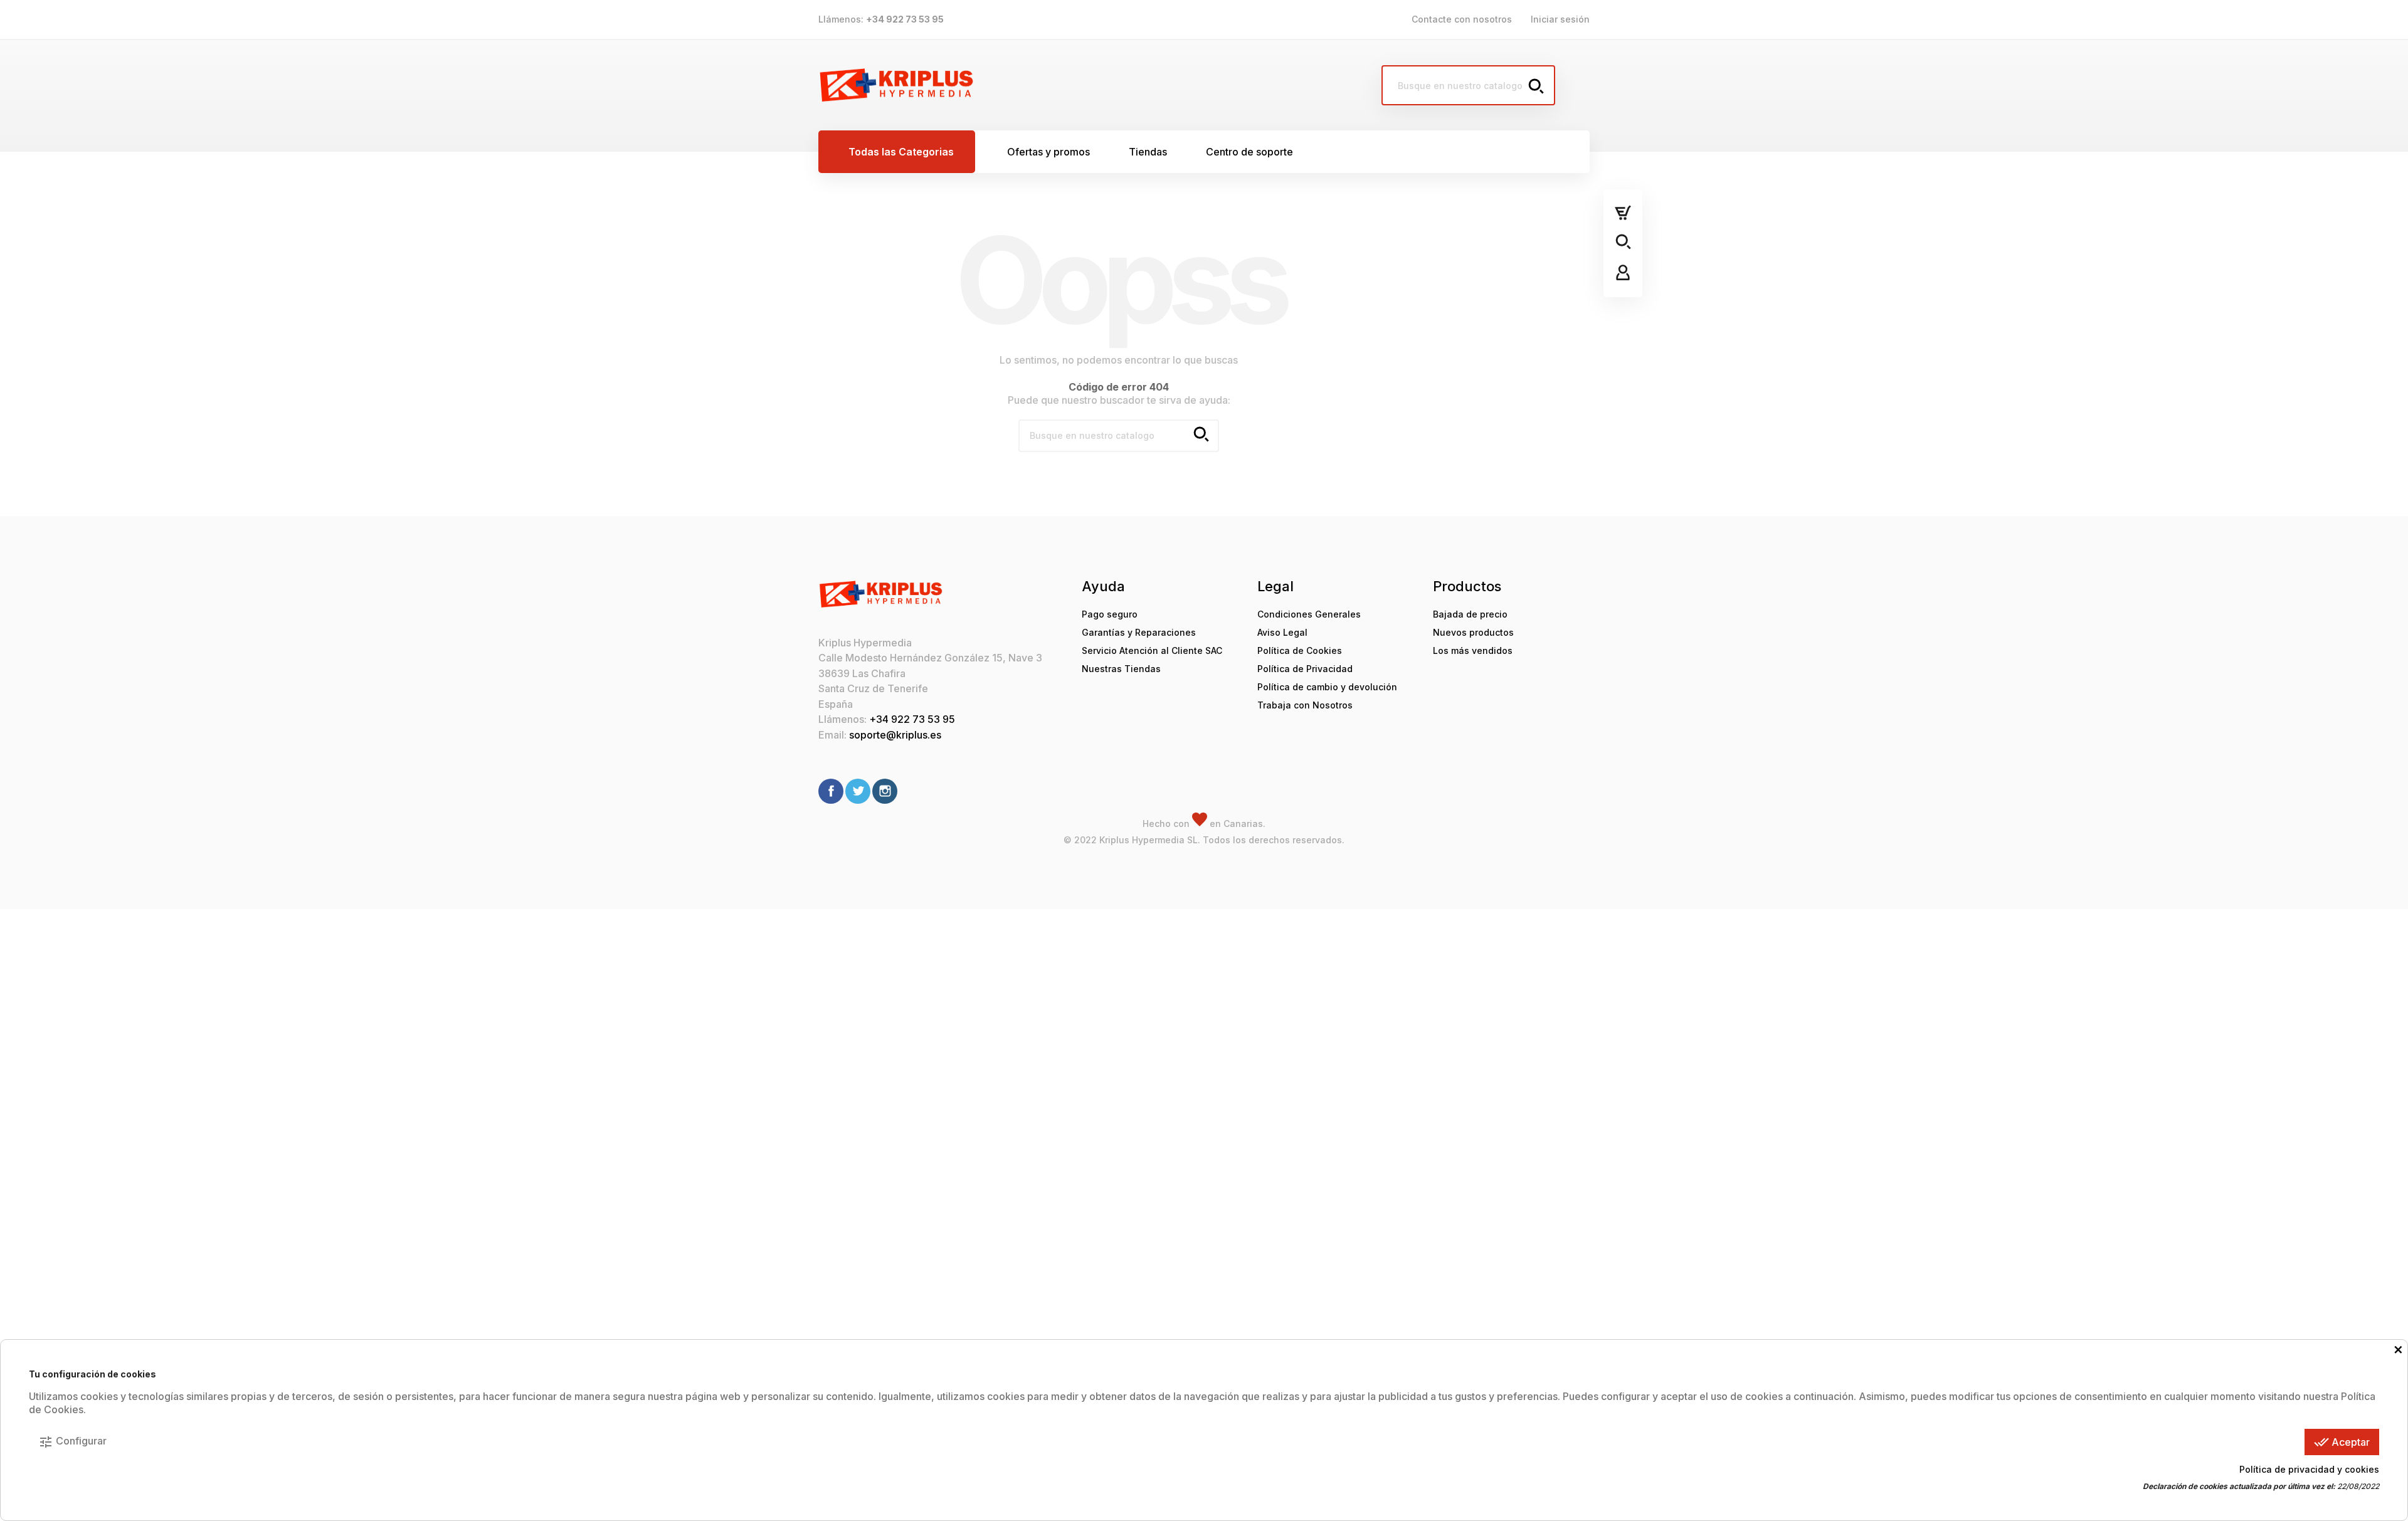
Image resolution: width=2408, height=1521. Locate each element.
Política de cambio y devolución (1327, 687)
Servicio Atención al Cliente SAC (1152, 650)
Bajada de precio (1470, 614)
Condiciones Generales (1309, 614)
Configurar (72, 1442)
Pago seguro (1110, 614)
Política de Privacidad (1305, 669)
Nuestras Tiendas (1121, 669)
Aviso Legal (1282, 632)
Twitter (858, 791)
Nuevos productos (1473, 632)
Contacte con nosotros (1462, 19)
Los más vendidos (1473, 650)
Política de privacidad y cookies (2309, 1469)
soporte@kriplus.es (895, 735)
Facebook (831, 791)
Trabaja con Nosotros (1305, 705)
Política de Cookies (1300, 650)
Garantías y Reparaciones (1139, 632)
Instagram (885, 791)
